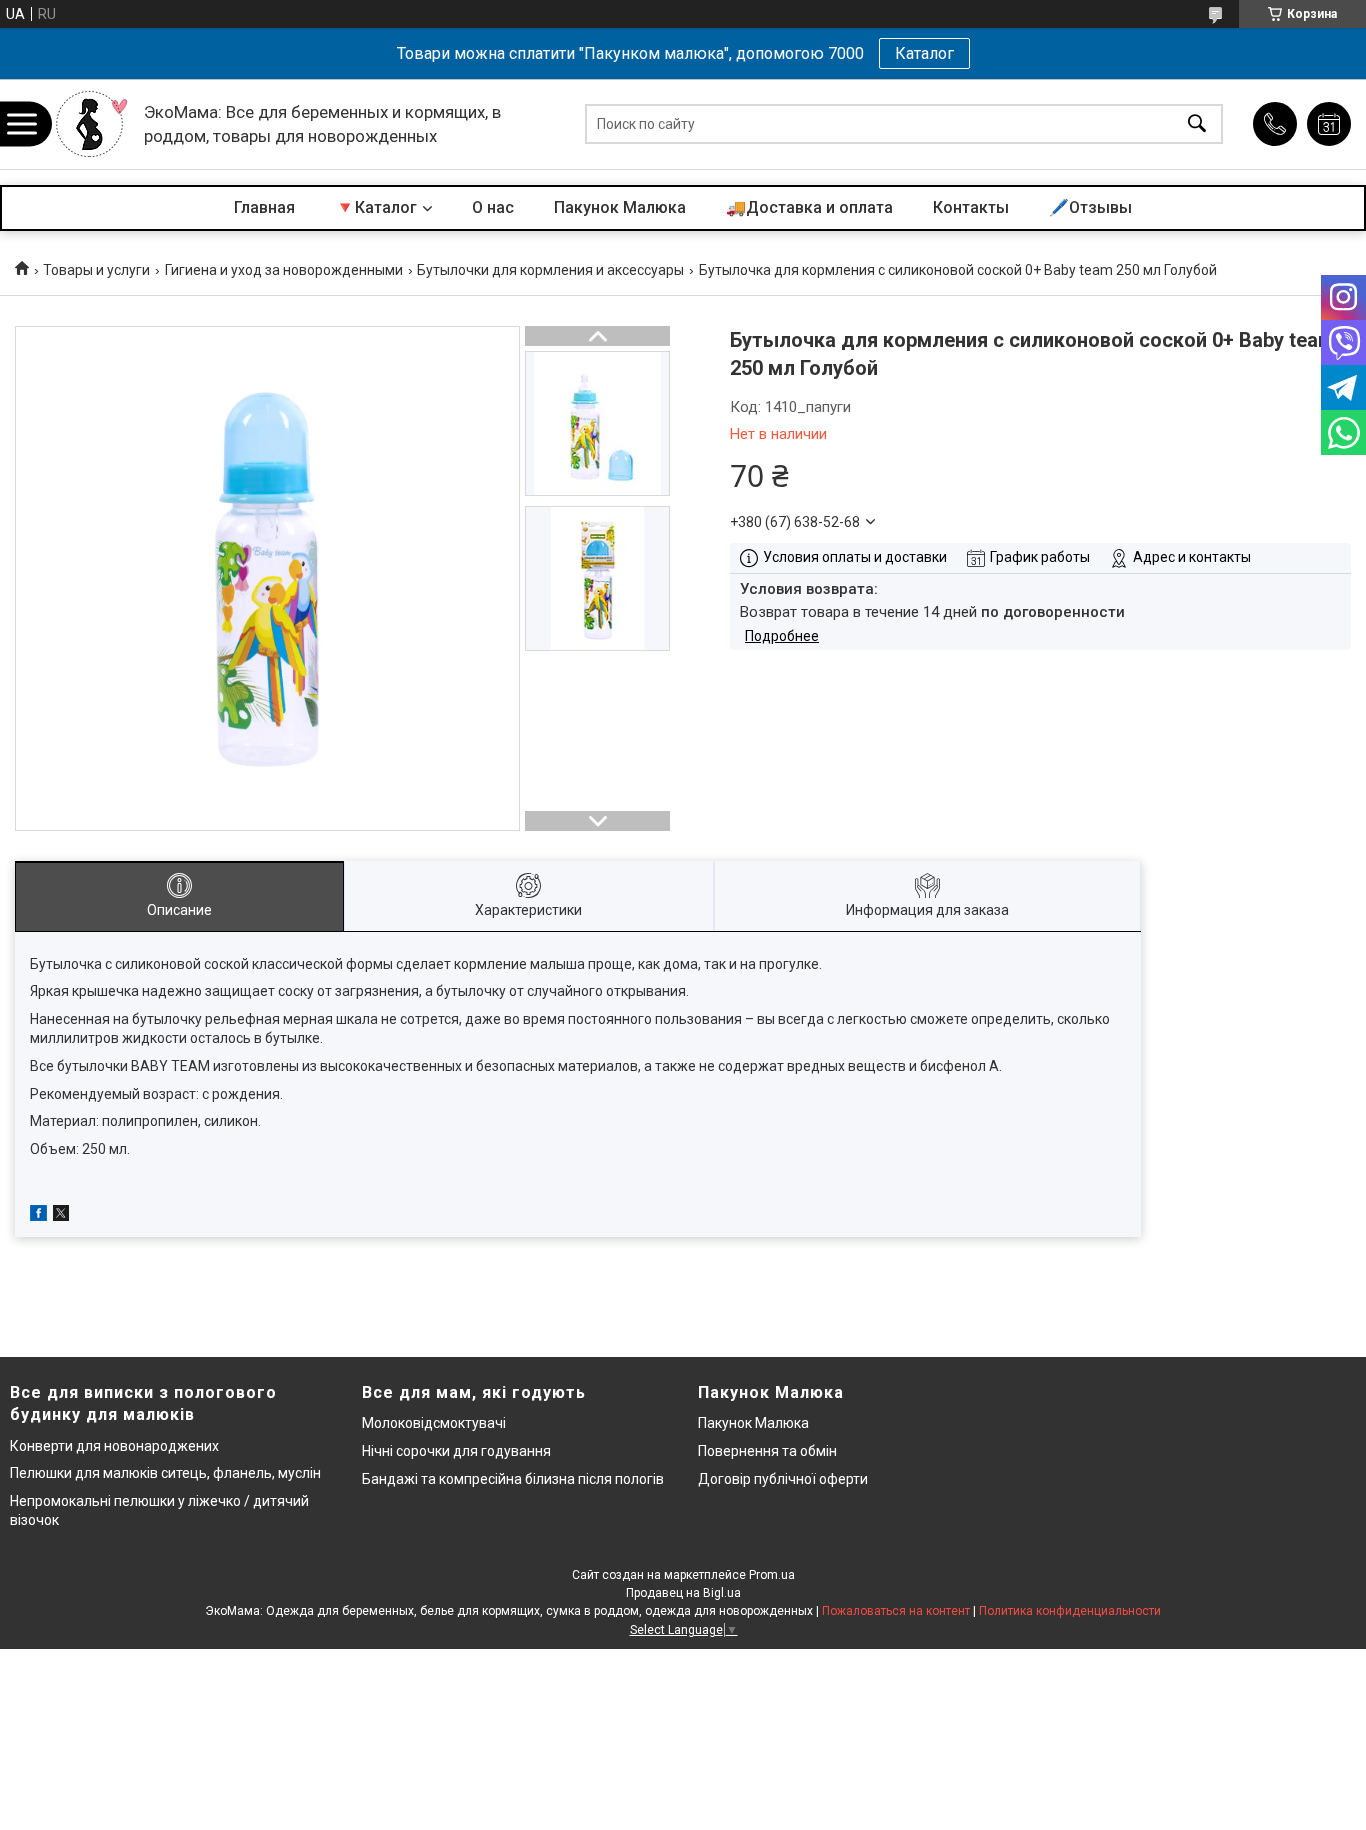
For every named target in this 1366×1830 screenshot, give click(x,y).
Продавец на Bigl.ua (683, 1593)
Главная (264, 207)
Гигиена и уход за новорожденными (284, 270)
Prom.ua (772, 1575)
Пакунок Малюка (620, 207)
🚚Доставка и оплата (809, 207)
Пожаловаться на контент (896, 1611)
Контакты (971, 207)
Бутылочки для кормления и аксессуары (550, 270)
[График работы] (1329, 124)
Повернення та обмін (767, 1451)
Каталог (924, 53)
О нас (493, 207)
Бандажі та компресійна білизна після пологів (513, 1479)
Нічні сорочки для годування (456, 1451)
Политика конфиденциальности (1070, 1611)
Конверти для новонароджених (114, 1446)
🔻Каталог (376, 207)
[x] (61, 1216)
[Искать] (1197, 124)
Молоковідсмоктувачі (434, 1423)
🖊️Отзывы (1090, 207)
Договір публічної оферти (783, 1479)
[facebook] (38, 1216)
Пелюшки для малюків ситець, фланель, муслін (165, 1473)
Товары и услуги (96, 270)
